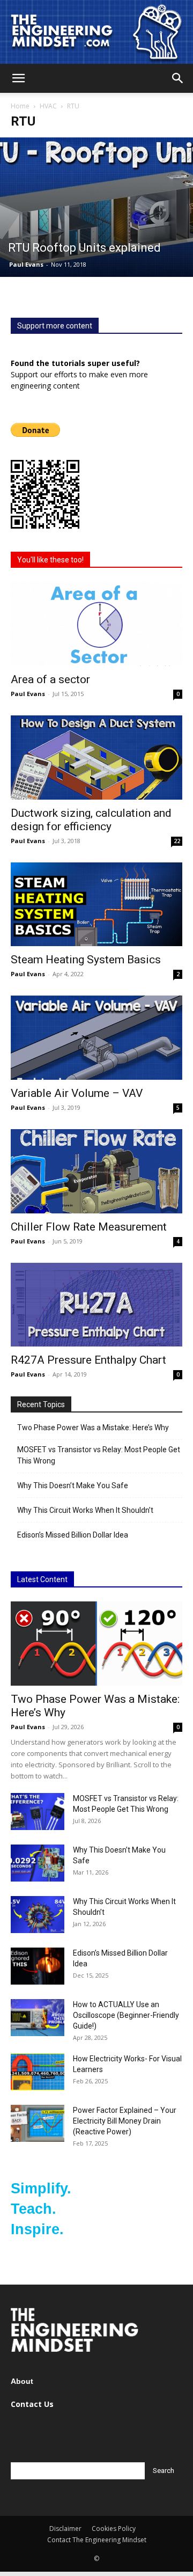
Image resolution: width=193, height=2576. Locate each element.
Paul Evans (26, 264)
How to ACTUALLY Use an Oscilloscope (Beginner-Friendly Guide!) (126, 2015)
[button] (18, 78)
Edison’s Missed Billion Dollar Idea (73, 1535)
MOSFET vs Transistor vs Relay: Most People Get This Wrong (99, 1455)
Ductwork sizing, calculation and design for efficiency (91, 820)
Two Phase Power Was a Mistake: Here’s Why (93, 1428)
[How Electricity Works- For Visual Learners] (38, 2072)
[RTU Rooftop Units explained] (96, 207)
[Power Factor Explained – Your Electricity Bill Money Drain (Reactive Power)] (38, 2123)
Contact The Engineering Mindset (97, 2540)
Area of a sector (50, 679)
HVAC (48, 106)
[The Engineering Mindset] (96, 32)
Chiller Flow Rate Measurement (89, 1227)
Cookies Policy (114, 2529)
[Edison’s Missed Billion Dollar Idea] (38, 1966)
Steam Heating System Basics (86, 960)
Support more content (55, 326)
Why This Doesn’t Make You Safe (73, 1485)
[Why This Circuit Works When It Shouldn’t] (38, 1915)
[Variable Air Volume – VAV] (96, 1038)
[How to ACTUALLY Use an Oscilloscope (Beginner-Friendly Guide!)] (38, 2018)
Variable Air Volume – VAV (77, 1093)
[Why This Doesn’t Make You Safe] (38, 1863)
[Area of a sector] (96, 624)
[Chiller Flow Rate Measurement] (96, 1171)
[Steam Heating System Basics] (96, 905)
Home (20, 106)
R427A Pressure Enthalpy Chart (88, 1360)
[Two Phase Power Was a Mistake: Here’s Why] (96, 1644)
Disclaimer (65, 2529)
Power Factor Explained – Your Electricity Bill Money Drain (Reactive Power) (125, 2121)
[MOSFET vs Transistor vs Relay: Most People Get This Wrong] (38, 1812)
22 (177, 841)
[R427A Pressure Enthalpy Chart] (96, 1305)
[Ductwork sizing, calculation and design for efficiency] (96, 758)
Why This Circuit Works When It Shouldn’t (85, 1510)
